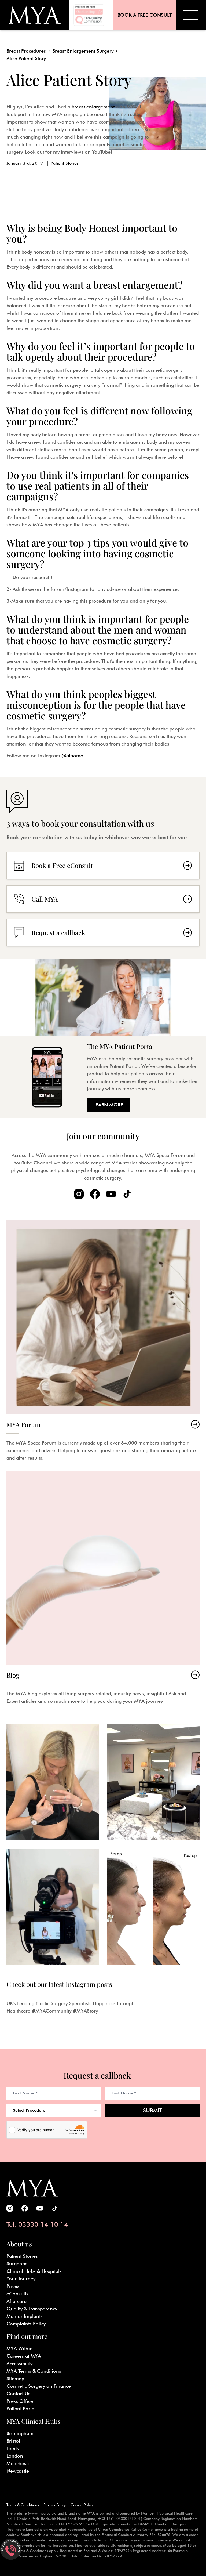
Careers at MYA (24, 2356)
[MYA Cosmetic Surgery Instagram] (79, 1194)
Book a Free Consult (145, 15)
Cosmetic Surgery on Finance (39, 2386)
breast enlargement (93, 107)
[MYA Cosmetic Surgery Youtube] (111, 1194)
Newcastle (18, 2471)
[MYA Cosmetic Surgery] (35, 15)
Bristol (13, 2441)
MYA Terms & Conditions (34, 2371)
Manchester (19, 2463)
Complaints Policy (26, 2324)
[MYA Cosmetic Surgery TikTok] (127, 1194)
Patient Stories (65, 163)
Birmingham (20, 2433)
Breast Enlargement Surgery (83, 51)
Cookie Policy (82, 2505)
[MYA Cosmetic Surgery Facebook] (95, 1194)
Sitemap (15, 2378)
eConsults (17, 2294)
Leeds (13, 2448)
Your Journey (21, 2279)
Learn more (108, 1105)
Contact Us (18, 2394)
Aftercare (16, 2301)
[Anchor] (34, 238)
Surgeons (17, 2264)
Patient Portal (21, 2409)
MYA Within (20, 2348)
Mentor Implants (25, 2316)
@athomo (72, 756)
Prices (13, 2286)
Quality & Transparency (32, 2309)
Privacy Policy (55, 2505)
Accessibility (19, 2363)
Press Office (20, 2401)
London (15, 2456)
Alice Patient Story (26, 58)
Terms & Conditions (23, 2505)
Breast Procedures (26, 51)
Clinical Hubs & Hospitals (34, 2271)
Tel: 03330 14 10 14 (37, 2224)
